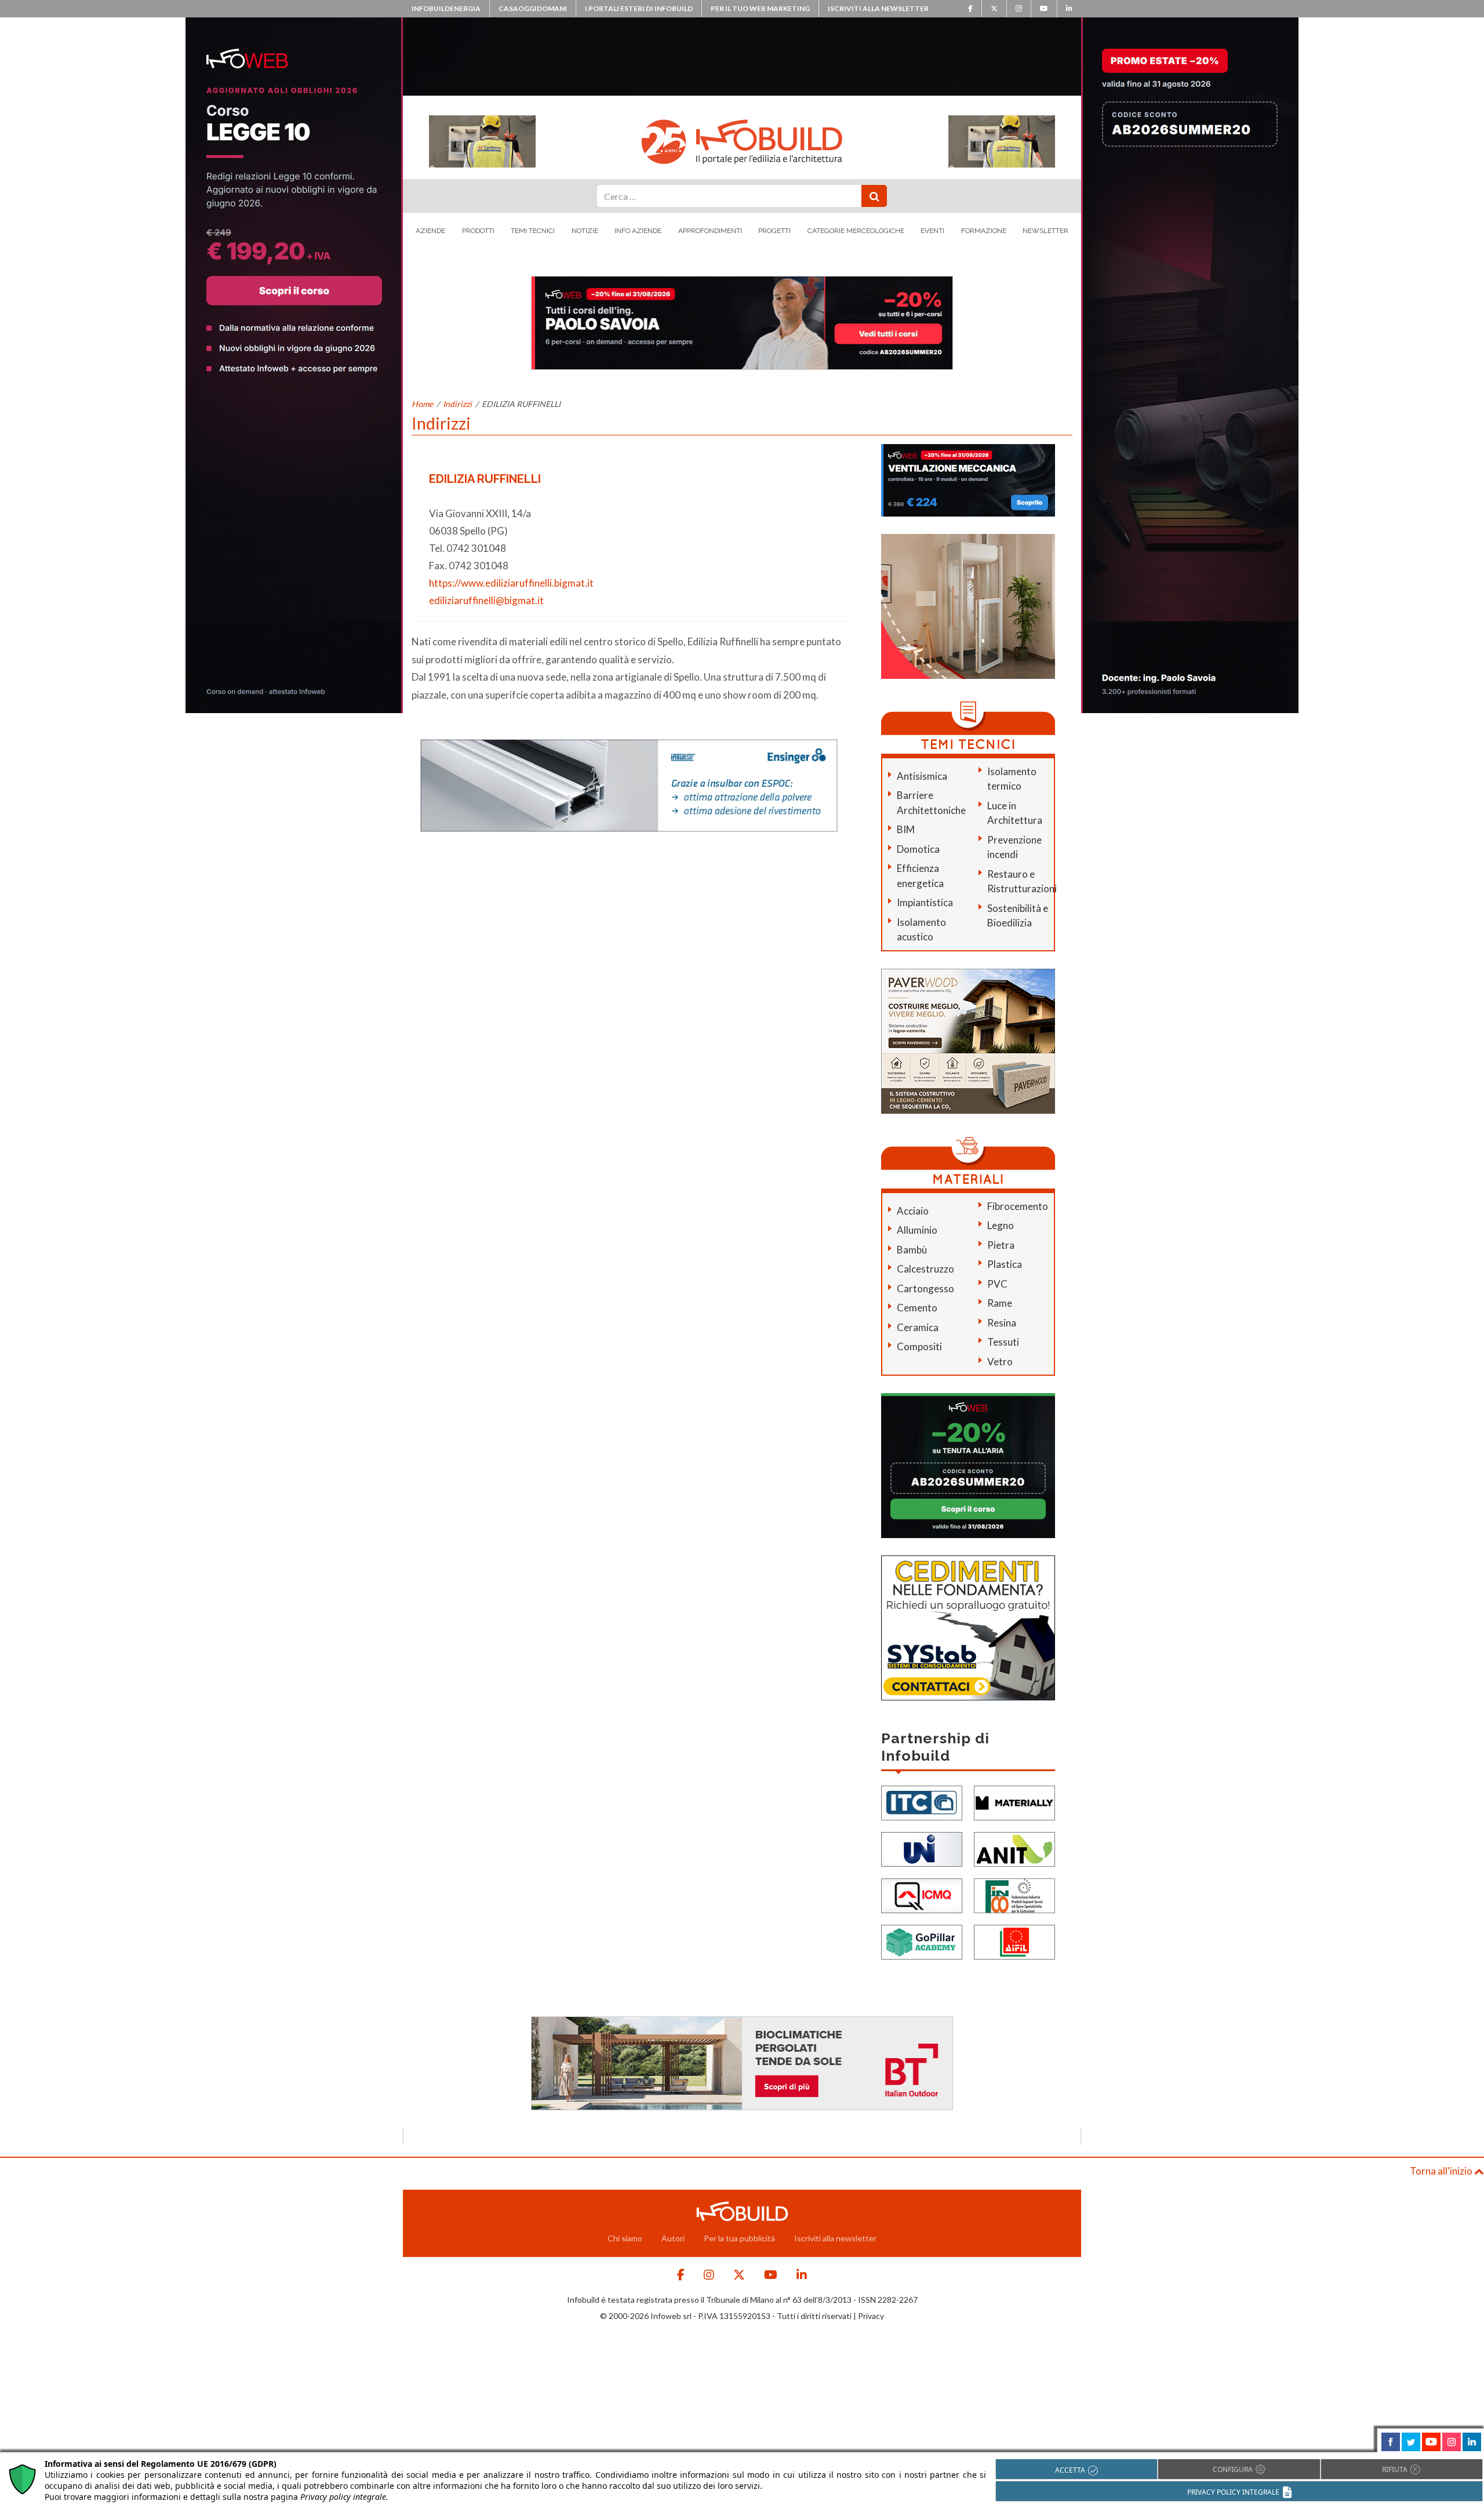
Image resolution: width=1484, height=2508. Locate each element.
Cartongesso (925, 1288)
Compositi (919, 1346)
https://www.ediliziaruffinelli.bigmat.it (511, 583)
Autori (673, 2238)
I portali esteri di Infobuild (639, 8)
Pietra (1001, 1245)
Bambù (912, 1250)
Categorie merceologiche (856, 231)
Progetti (774, 231)
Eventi (932, 231)
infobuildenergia (446, 8)
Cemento (917, 1308)
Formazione (984, 231)
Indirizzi (457, 404)
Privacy (871, 2316)
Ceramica (918, 1327)
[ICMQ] (922, 1895)
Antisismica (922, 776)
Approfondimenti (710, 231)
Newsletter (1045, 231)
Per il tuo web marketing (760, 8)
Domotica (918, 849)
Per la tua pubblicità (739, 2238)
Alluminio (917, 1230)
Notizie (585, 231)
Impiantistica (925, 902)
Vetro (1000, 1362)
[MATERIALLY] (1014, 1802)
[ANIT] (1014, 1849)
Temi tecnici (533, 231)
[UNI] (922, 1849)
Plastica (1005, 1264)
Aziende (430, 231)
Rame (1000, 1303)
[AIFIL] (1014, 1941)
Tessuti (1003, 1342)
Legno (1001, 1225)
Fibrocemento (1018, 1206)
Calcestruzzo (925, 1269)
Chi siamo (625, 2238)
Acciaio (913, 1211)
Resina (1002, 1323)
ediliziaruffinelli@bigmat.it (486, 600)
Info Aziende (638, 231)
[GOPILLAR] (922, 1941)
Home (422, 404)
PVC (997, 1284)
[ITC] (922, 1802)
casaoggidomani (533, 8)
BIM (906, 829)
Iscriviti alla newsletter (878, 8)
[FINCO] (1014, 1895)
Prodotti (478, 231)
